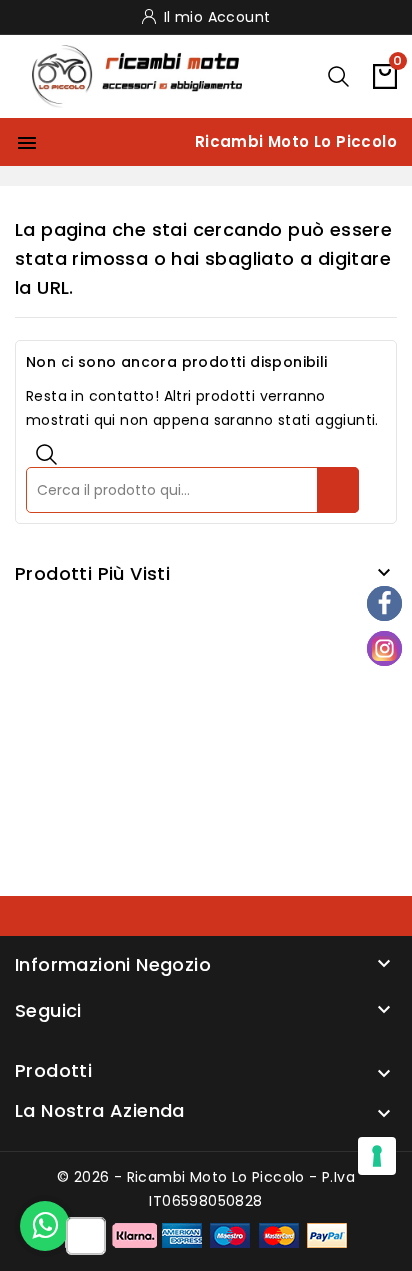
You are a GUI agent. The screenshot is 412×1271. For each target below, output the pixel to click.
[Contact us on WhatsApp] (45, 1226)
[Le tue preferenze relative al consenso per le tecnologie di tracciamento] (377, 1156)
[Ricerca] (338, 490)
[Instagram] (384, 648)
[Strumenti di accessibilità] (86, 1237)
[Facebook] (384, 603)
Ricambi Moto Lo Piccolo (296, 141)
